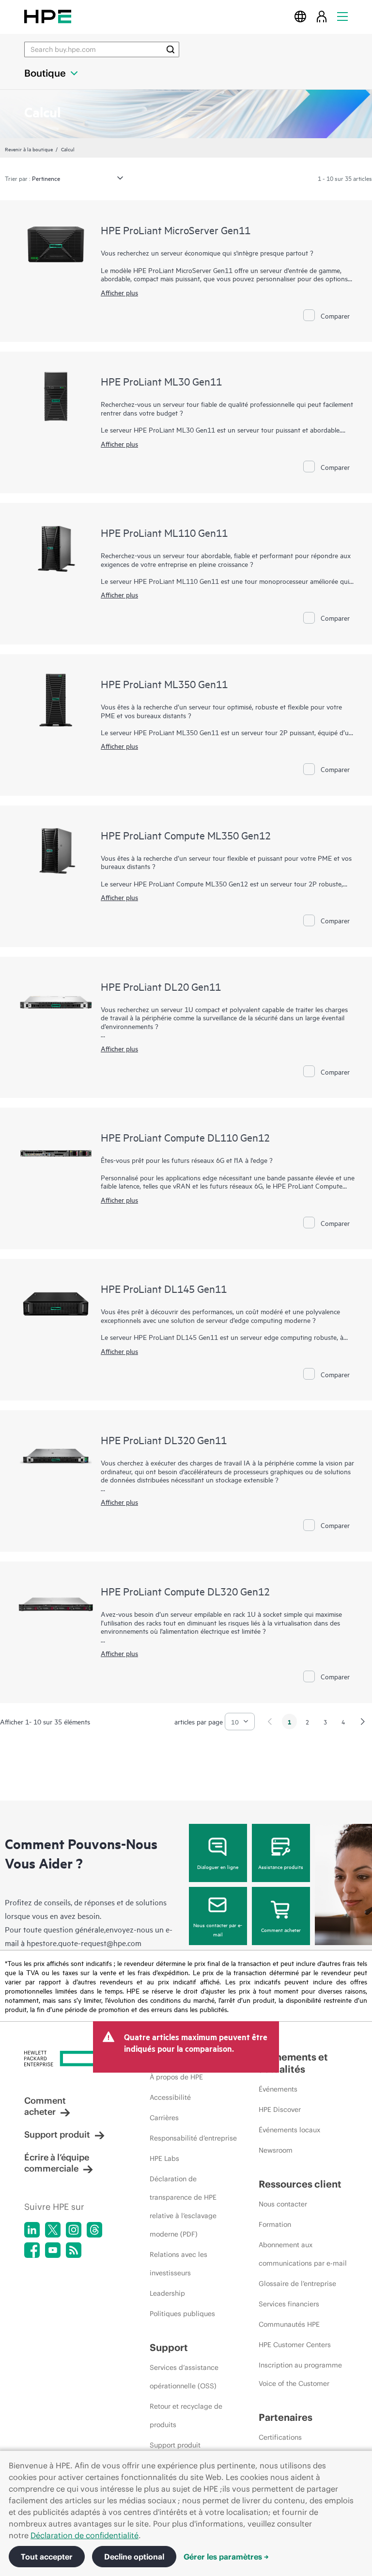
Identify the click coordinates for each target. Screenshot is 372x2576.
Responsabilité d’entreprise (193, 2138)
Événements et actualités (293, 2063)
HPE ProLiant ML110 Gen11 (164, 532)
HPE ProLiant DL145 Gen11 (164, 1288)
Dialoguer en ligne (218, 1867)
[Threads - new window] (94, 2230)
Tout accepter (47, 2557)
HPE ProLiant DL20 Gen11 (161, 986)
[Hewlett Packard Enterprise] (48, 16)
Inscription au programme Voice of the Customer (300, 2374)
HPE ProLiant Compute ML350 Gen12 (186, 835)
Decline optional (134, 2557)
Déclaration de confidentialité (85, 2535)
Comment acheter (281, 1930)
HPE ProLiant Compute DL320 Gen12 (185, 1591)
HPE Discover (280, 2109)
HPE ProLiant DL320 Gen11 (164, 1440)
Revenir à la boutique (29, 149)
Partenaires (286, 2417)
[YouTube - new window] (53, 2250)
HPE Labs (164, 2158)
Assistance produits (281, 1867)
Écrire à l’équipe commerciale (57, 2163)
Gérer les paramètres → (226, 2557)
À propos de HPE (176, 2077)
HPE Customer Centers (295, 2345)
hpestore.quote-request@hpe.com (84, 1943)
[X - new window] (53, 2230)
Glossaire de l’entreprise (297, 2284)
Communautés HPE (289, 2324)
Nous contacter (283, 2204)
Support (169, 2347)
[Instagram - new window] (74, 2230)
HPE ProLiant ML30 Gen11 (161, 381)
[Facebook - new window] (32, 2250)
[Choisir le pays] (300, 16)
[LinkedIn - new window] (32, 2230)
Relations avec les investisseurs (178, 2264)
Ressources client (300, 2184)
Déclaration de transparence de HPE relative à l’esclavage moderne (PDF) (183, 2206)
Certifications (280, 2437)
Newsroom (276, 2150)
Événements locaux (289, 2130)
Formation (275, 2224)
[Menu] (342, 16)
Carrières (164, 2118)
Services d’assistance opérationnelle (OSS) (184, 2377)
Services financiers (289, 2304)
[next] (363, 1722)
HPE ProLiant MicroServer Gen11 (176, 230)
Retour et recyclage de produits (186, 2415)
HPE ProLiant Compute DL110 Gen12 (185, 1137)
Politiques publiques (182, 2314)
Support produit (57, 2134)
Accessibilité (170, 2097)
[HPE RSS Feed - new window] (74, 2250)
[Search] (170, 49)
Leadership (167, 2293)
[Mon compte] (322, 16)
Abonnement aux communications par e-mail (303, 2254)
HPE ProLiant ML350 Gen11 (164, 684)
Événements (278, 2089)
